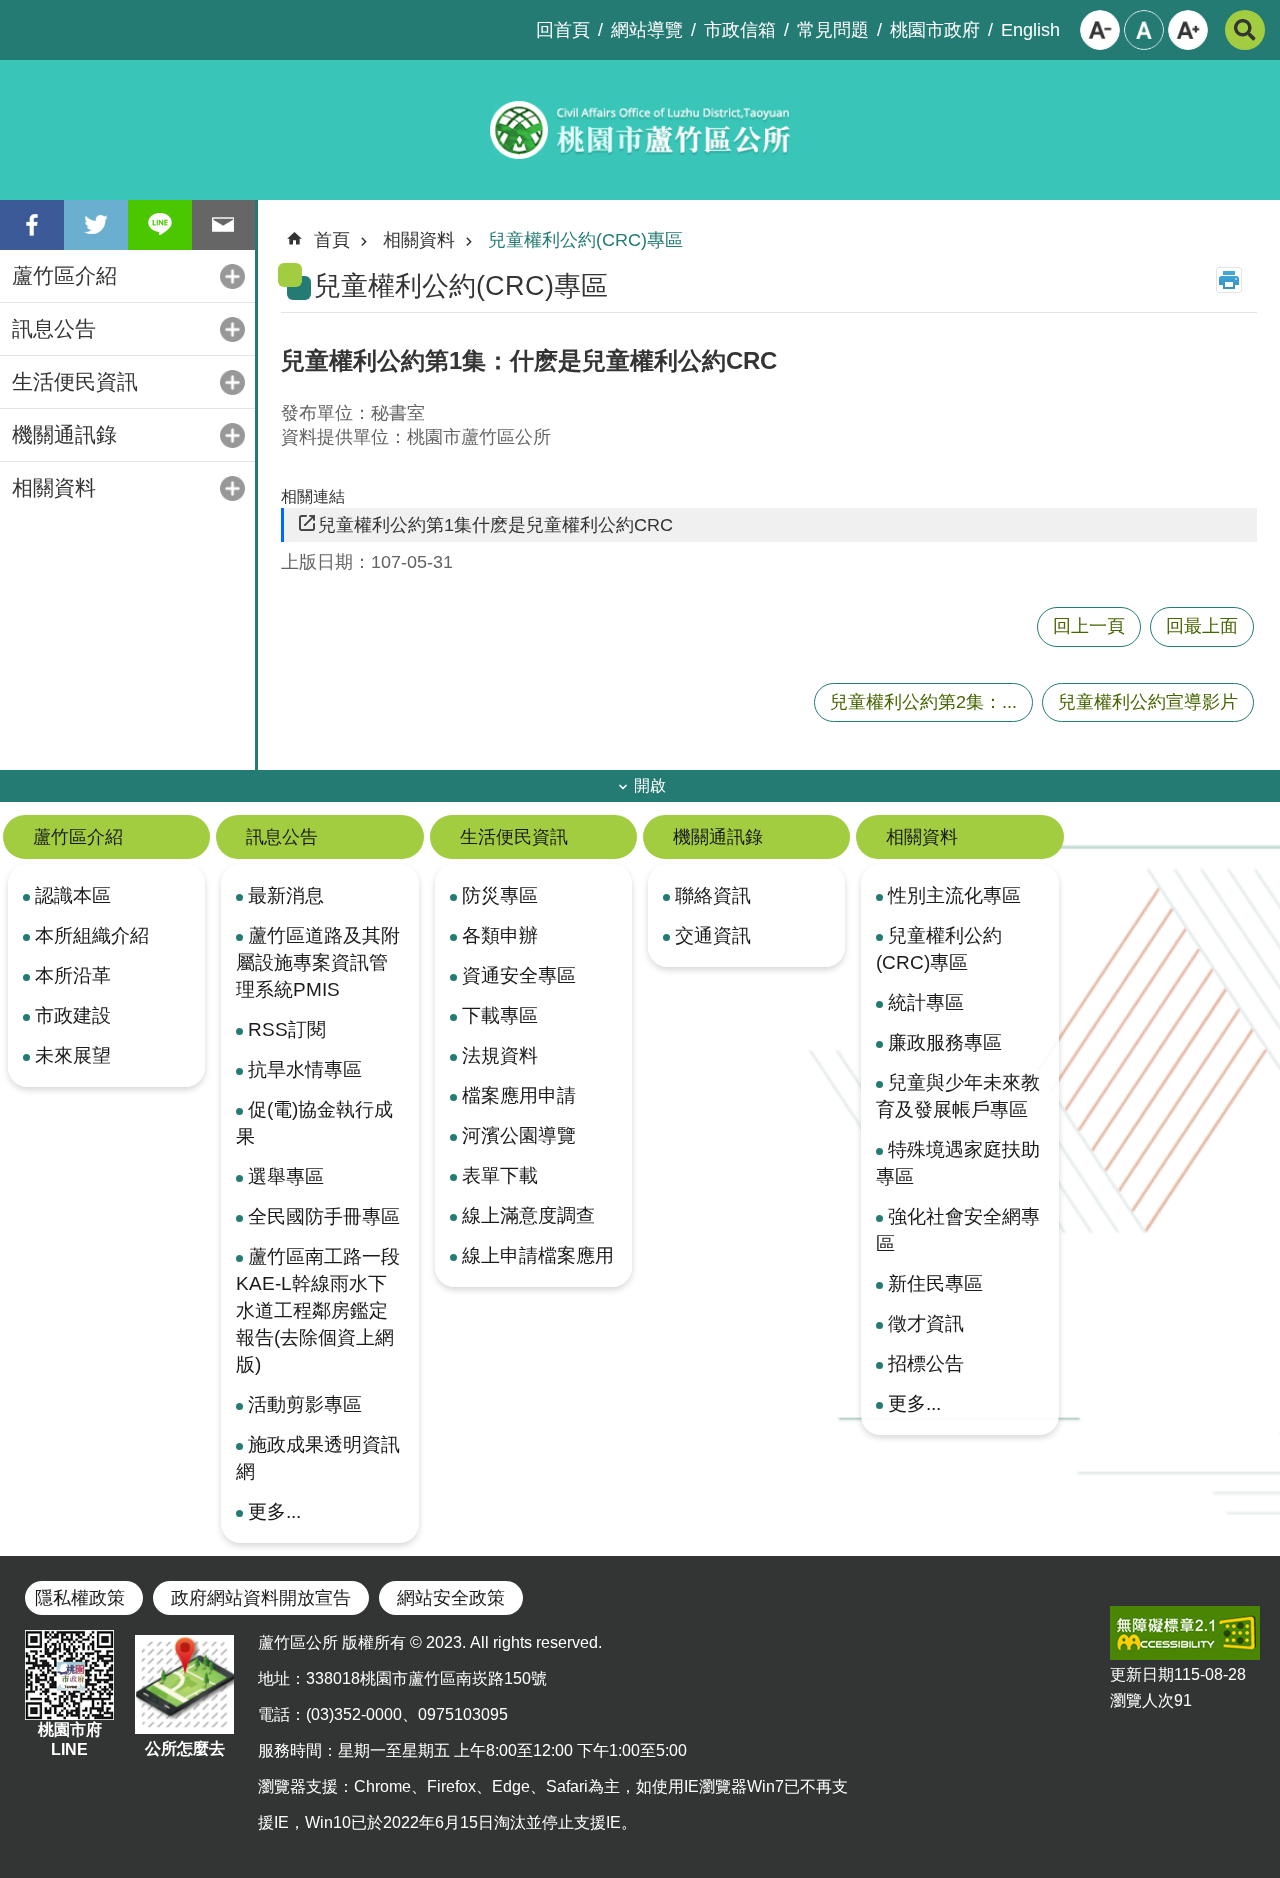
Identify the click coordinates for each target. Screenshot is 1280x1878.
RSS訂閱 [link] (287, 1029)
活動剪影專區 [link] (305, 1404)
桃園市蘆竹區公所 (640, 130)
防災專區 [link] (500, 895)
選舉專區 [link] (286, 1176)
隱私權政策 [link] (80, 1598)
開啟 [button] (650, 785)
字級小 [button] (1100, 30)
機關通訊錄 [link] (64, 434)
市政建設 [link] (73, 1015)
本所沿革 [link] (73, 975)
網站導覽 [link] (647, 30)
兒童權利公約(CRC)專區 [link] (585, 240)
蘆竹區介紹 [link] (64, 275)
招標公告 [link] (926, 1363)
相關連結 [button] (313, 496)
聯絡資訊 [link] (713, 895)
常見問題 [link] (833, 30)
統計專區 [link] (926, 1002)
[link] (1185, 1633)
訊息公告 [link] (54, 328)
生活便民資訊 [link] (75, 381)
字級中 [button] (1144, 30)
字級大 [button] (1188, 30)
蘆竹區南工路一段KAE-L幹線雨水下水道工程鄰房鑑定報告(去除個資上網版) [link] (318, 1310)
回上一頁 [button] (1089, 626)
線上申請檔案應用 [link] (538, 1255)
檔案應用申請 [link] (519, 1095)
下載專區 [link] (500, 1015)
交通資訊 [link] (713, 935)
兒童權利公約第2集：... (923, 702)
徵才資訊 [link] (926, 1323)
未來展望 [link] (73, 1055)
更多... (274, 1511)
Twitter (96, 225)
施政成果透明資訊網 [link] (318, 1457)
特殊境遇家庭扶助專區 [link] (958, 1162)
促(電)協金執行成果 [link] (314, 1122)
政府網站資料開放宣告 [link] (261, 1598)
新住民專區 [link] (935, 1283)
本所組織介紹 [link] (92, 935)
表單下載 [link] (500, 1175)
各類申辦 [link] (500, 935)
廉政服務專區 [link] (945, 1042)
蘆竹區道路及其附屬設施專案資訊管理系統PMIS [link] (318, 962)
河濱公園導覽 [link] (519, 1135)
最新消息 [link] (286, 895)
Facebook (32, 225)
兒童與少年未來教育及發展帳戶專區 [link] (958, 1095)
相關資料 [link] (54, 487)
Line (160, 225)
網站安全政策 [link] (451, 1598)
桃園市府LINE (70, 1739)
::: (16, 16)
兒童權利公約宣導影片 (1148, 702)
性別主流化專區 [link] (954, 895)
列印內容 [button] (1229, 280)
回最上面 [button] (1202, 626)
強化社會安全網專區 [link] (958, 1229)
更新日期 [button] (1142, 1674)
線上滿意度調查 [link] (528, 1215)
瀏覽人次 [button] (1142, 1700)
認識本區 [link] (73, 895)
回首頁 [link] (563, 30)
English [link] (1030, 30)
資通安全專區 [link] (519, 975)
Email (224, 225)
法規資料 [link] (500, 1055)
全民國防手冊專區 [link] (324, 1216)
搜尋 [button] (1245, 30)
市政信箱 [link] (740, 30)
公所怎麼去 (185, 1748)
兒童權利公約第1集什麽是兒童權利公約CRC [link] (495, 525)
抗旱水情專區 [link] (305, 1069)
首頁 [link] (332, 240)
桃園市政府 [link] (935, 30)
